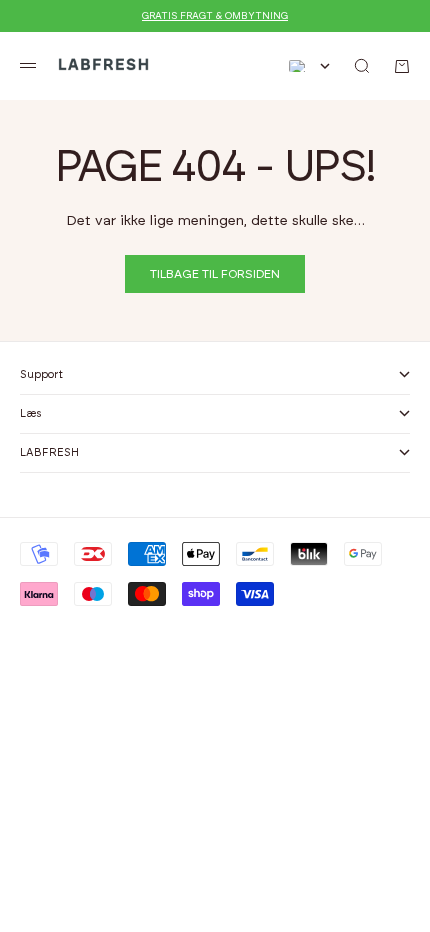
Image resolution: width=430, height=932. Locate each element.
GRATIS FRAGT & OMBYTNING (215, 16)
